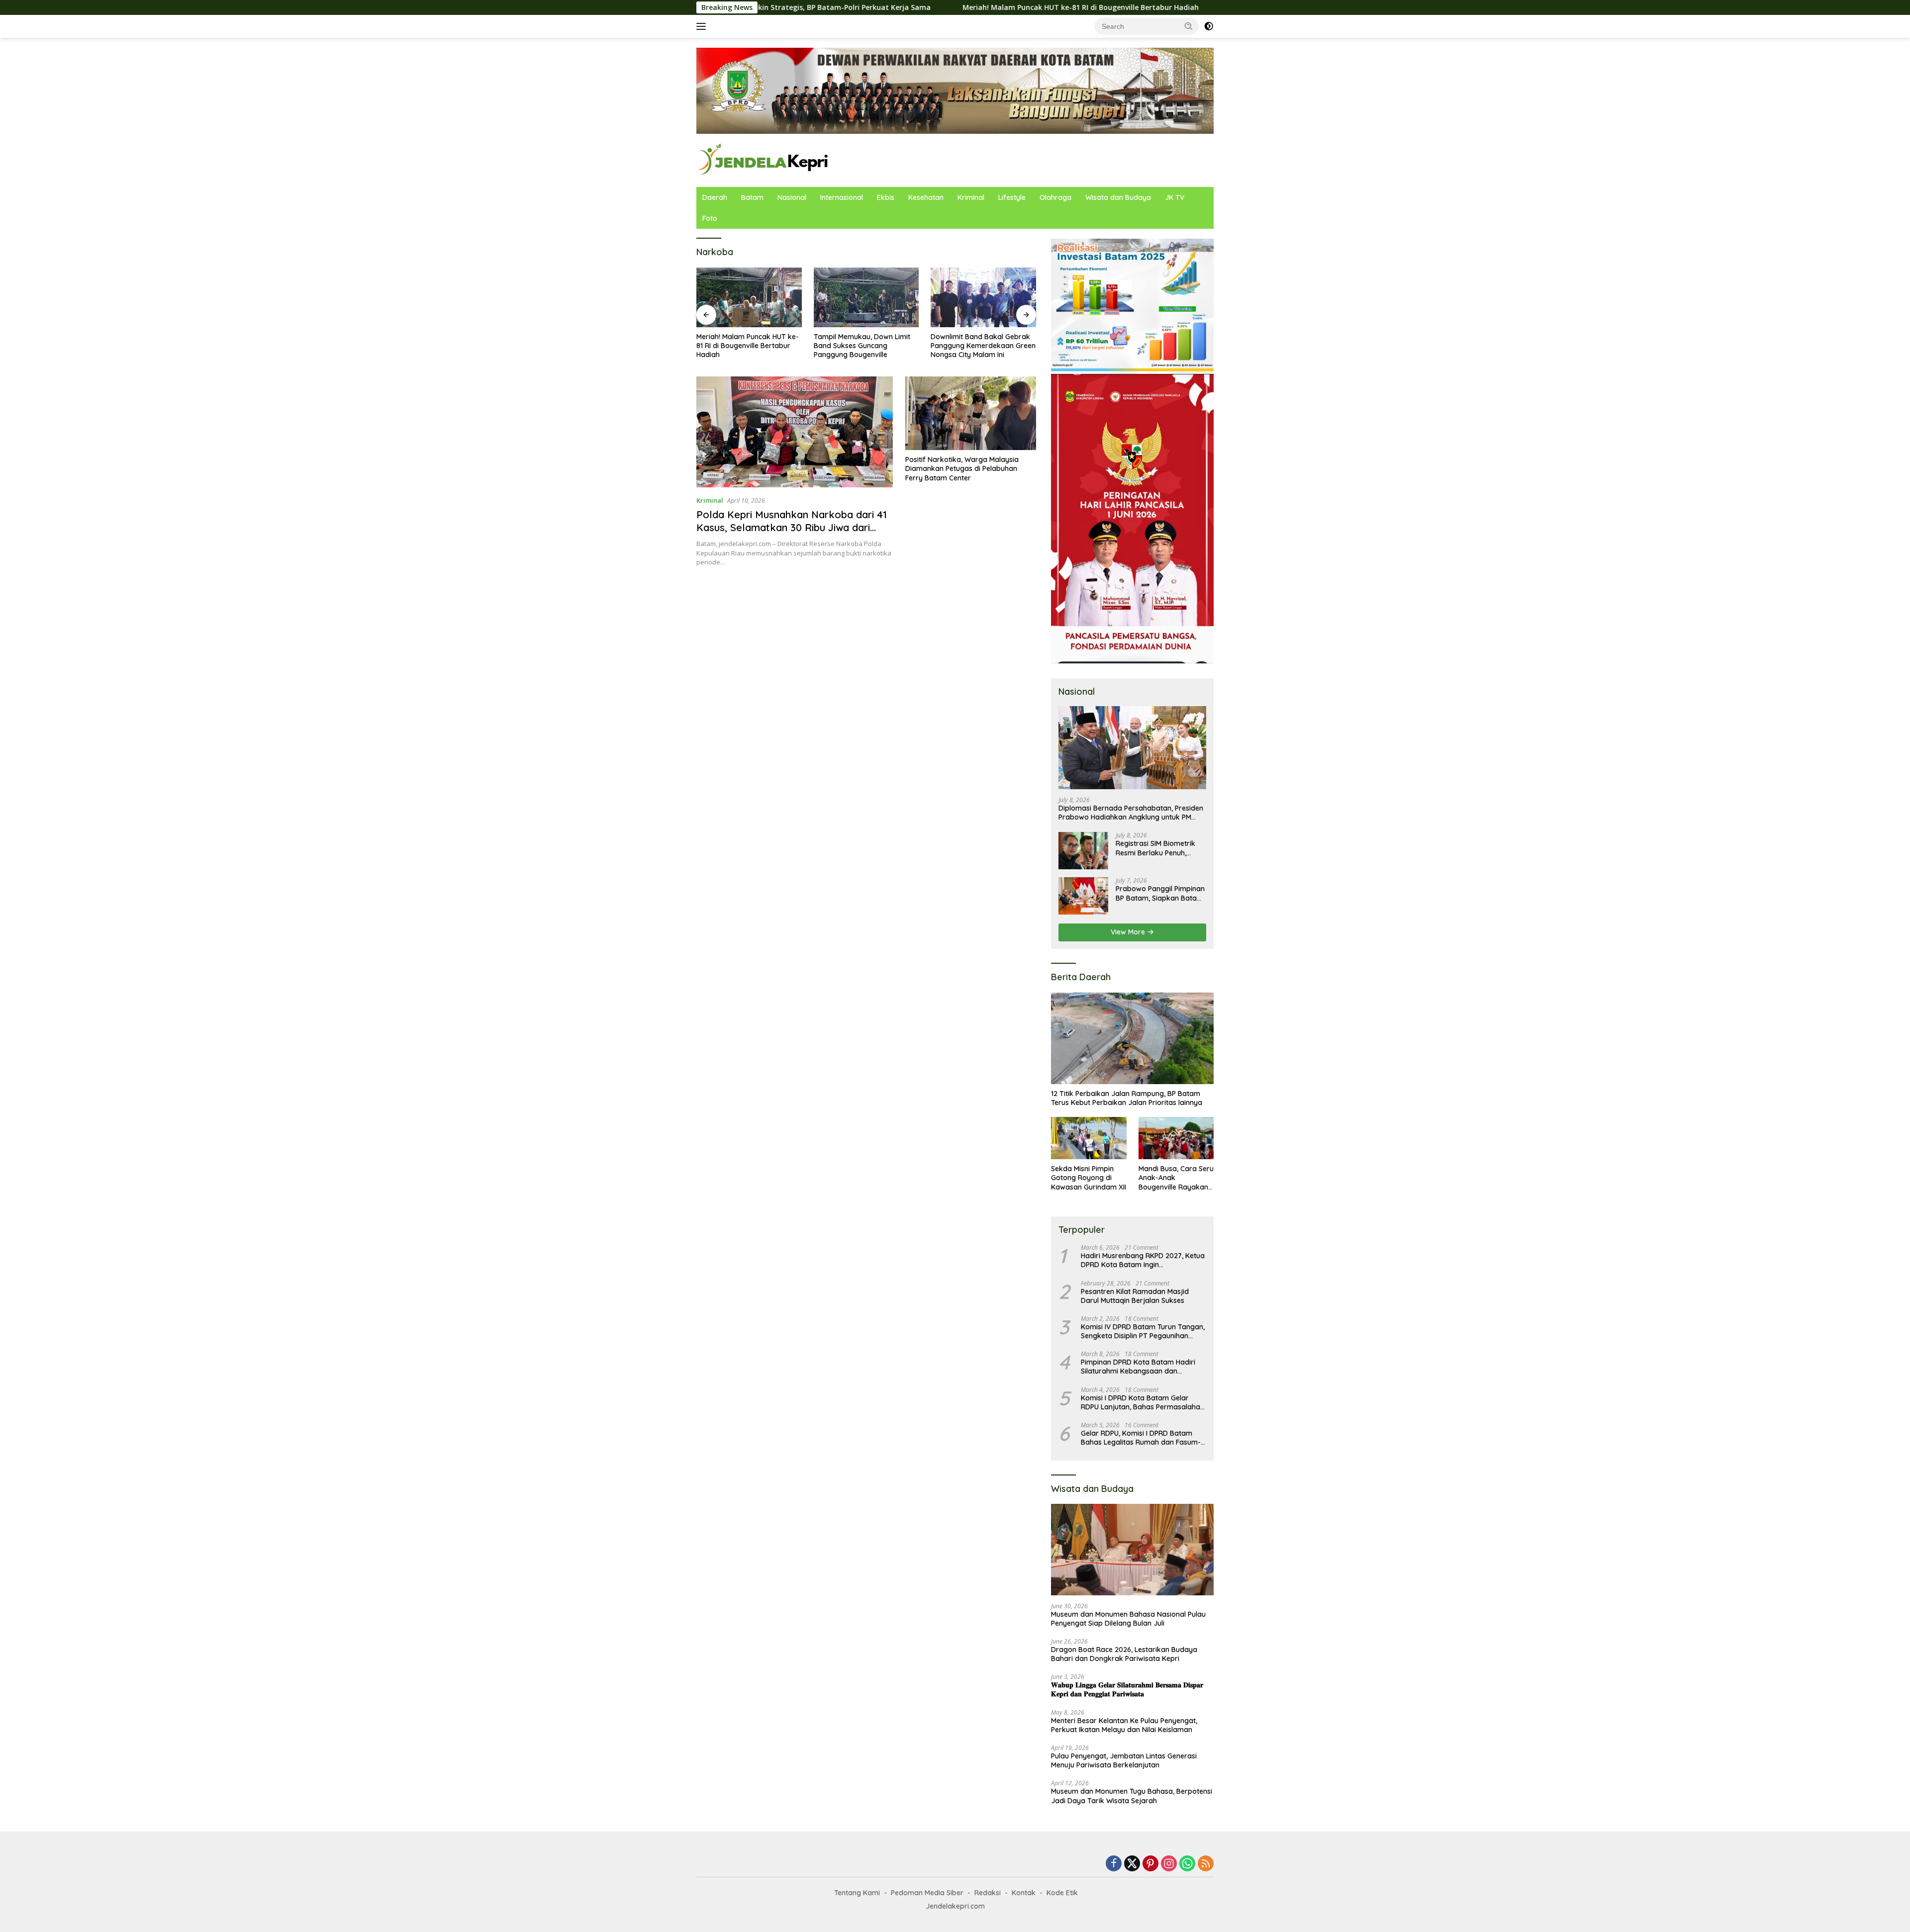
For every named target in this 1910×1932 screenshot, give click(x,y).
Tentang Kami (857, 1893)
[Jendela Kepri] (763, 159)
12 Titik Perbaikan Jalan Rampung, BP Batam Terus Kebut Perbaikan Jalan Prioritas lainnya (1127, 1098)
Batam (752, 197)
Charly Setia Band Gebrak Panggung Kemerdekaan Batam (1013, 346)
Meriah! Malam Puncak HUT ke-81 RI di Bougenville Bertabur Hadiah (961, 7)
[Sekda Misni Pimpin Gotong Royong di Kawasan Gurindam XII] (1089, 1138)
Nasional (792, 197)
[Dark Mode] (1209, 26)
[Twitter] (1132, 1864)
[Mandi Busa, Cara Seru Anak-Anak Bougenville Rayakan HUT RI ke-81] (1176, 1138)
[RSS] (1206, 1864)
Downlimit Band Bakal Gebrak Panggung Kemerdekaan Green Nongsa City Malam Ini (905, 346)
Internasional (842, 197)
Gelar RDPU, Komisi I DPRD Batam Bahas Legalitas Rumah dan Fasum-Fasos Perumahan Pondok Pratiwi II (1141, 1438)
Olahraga (1055, 197)
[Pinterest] (1150, 1864)
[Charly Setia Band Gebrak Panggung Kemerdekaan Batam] (1023, 297)
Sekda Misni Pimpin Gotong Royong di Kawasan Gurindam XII (1089, 1178)
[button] (1189, 26)
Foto (710, 218)
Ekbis (886, 197)
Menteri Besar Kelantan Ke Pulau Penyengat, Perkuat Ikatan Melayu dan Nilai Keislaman (1124, 1725)
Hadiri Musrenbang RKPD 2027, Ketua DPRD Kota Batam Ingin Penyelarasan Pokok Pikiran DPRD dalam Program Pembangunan (1143, 1260)
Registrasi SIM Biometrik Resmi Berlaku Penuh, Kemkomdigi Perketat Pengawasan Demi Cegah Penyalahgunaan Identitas (1159, 848)
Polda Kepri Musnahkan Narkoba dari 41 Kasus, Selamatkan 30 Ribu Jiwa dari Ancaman (792, 527)
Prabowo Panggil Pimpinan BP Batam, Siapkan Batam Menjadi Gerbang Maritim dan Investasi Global (1160, 893)
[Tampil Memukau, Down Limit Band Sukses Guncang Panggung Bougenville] (788, 297)
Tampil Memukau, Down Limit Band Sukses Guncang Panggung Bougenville (784, 346)
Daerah (715, 197)
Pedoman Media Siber (927, 1893)
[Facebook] (1114, 1864)
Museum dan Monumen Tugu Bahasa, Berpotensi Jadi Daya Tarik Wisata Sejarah (1132, 1796)
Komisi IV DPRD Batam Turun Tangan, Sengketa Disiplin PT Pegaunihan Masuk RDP (1143, 1331)
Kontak (1024, 1893)
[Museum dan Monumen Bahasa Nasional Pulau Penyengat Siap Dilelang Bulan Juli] (1132, 1550)
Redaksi (988, 1893)
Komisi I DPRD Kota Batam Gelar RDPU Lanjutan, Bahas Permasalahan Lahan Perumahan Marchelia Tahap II (1143, 1402)
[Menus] (703, 26)
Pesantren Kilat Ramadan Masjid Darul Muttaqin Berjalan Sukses (1135, 1296)
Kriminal (971, 197)
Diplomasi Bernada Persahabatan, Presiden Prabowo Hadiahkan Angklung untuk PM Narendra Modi (1131, 813)
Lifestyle (1012, 197)
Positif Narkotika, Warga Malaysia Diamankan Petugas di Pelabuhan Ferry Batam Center (962, 468)
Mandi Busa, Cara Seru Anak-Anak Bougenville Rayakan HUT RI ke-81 (1176, 1178)
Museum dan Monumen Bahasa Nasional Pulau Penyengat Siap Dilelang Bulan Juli (1128, 1619)
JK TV (1175, 197)
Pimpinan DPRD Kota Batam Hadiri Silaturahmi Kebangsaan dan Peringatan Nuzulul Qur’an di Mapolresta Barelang (1138, 1367)
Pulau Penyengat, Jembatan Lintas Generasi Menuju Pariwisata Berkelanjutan (1124, 1760)
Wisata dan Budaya (1118, 197)
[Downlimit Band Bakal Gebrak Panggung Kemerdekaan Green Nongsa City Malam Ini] (905, 297)
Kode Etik (1062, 1893)
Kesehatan (926, 197)
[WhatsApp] (1187, 1864)
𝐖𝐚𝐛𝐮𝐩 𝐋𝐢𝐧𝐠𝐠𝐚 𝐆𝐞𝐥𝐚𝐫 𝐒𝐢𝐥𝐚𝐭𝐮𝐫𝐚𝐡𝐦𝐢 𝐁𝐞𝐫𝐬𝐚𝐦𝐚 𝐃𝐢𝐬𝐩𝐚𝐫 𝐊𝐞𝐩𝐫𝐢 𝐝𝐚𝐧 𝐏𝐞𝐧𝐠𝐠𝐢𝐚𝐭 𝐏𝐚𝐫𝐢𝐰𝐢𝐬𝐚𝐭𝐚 (1127, 1689)
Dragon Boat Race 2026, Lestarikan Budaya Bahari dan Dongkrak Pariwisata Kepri (1124, 1654)
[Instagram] (1169, 1864)
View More (1129, 932)
